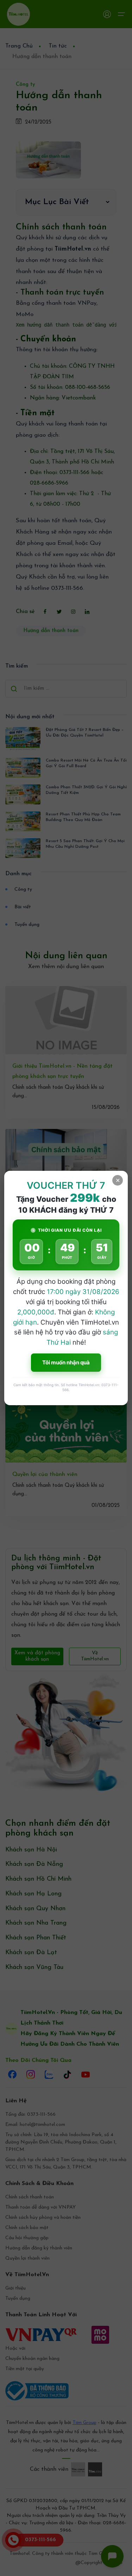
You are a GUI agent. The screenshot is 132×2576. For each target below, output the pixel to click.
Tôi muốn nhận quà (66, 1362)
